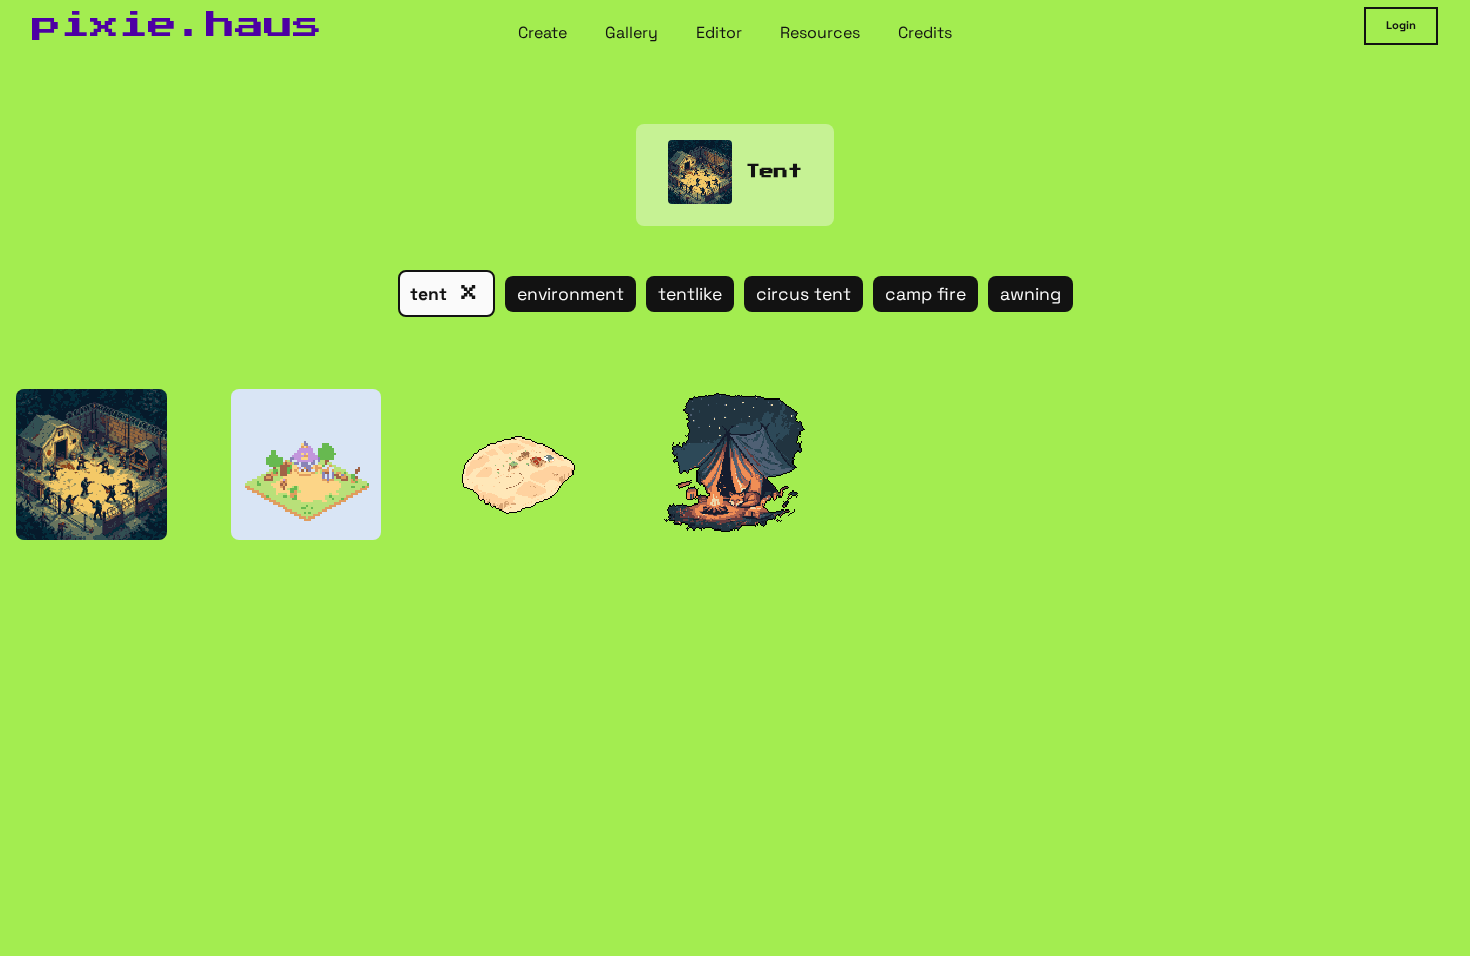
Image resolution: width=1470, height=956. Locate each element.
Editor (719, 31)
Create (542, 31)
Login (1401, 25)
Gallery (631, 31)
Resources (820, 31)
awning (1030, 294)
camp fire (925, 294)
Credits (925, 31)
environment (570, 294)
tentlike (690, 294)
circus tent (803, 294)
